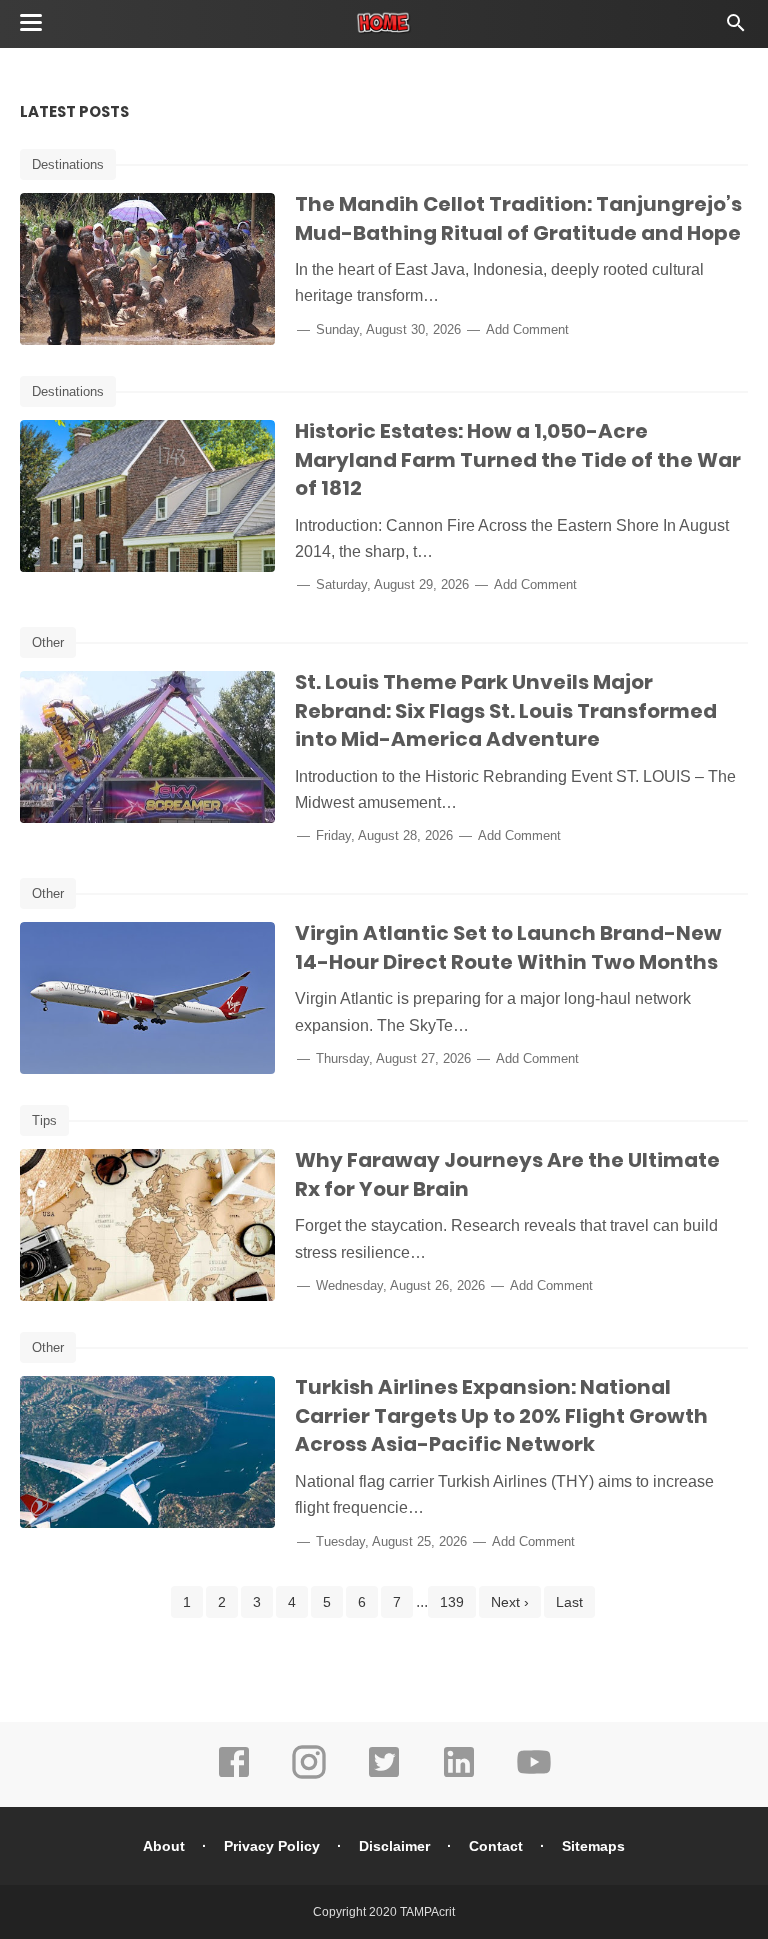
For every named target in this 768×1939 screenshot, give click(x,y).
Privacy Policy (272, 1846)
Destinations (68, 164)
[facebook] (234, 1776)
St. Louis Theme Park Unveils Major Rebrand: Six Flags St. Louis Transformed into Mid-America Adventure (506, 710)
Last (569, 1602)
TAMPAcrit (427, 1912)
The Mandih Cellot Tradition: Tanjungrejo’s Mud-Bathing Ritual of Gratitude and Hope (518, 218)
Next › (510, 1602)
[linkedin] (459, 1776)
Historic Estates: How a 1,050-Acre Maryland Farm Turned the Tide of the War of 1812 (518, 459)
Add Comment (527, 329)
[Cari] (736, 28)
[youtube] (534, 1776)
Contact (496, 1846)
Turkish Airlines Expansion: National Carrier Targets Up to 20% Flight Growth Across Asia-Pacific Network (501, 1415)
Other (48, 642)
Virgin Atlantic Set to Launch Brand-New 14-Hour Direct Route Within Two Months (508, 947)
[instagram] (309, 1776)
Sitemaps (593, 1846)
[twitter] (384, 1776)
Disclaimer (394, 1846)
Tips (44, 1120)
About (164, 1846)
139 (452, 1602)
